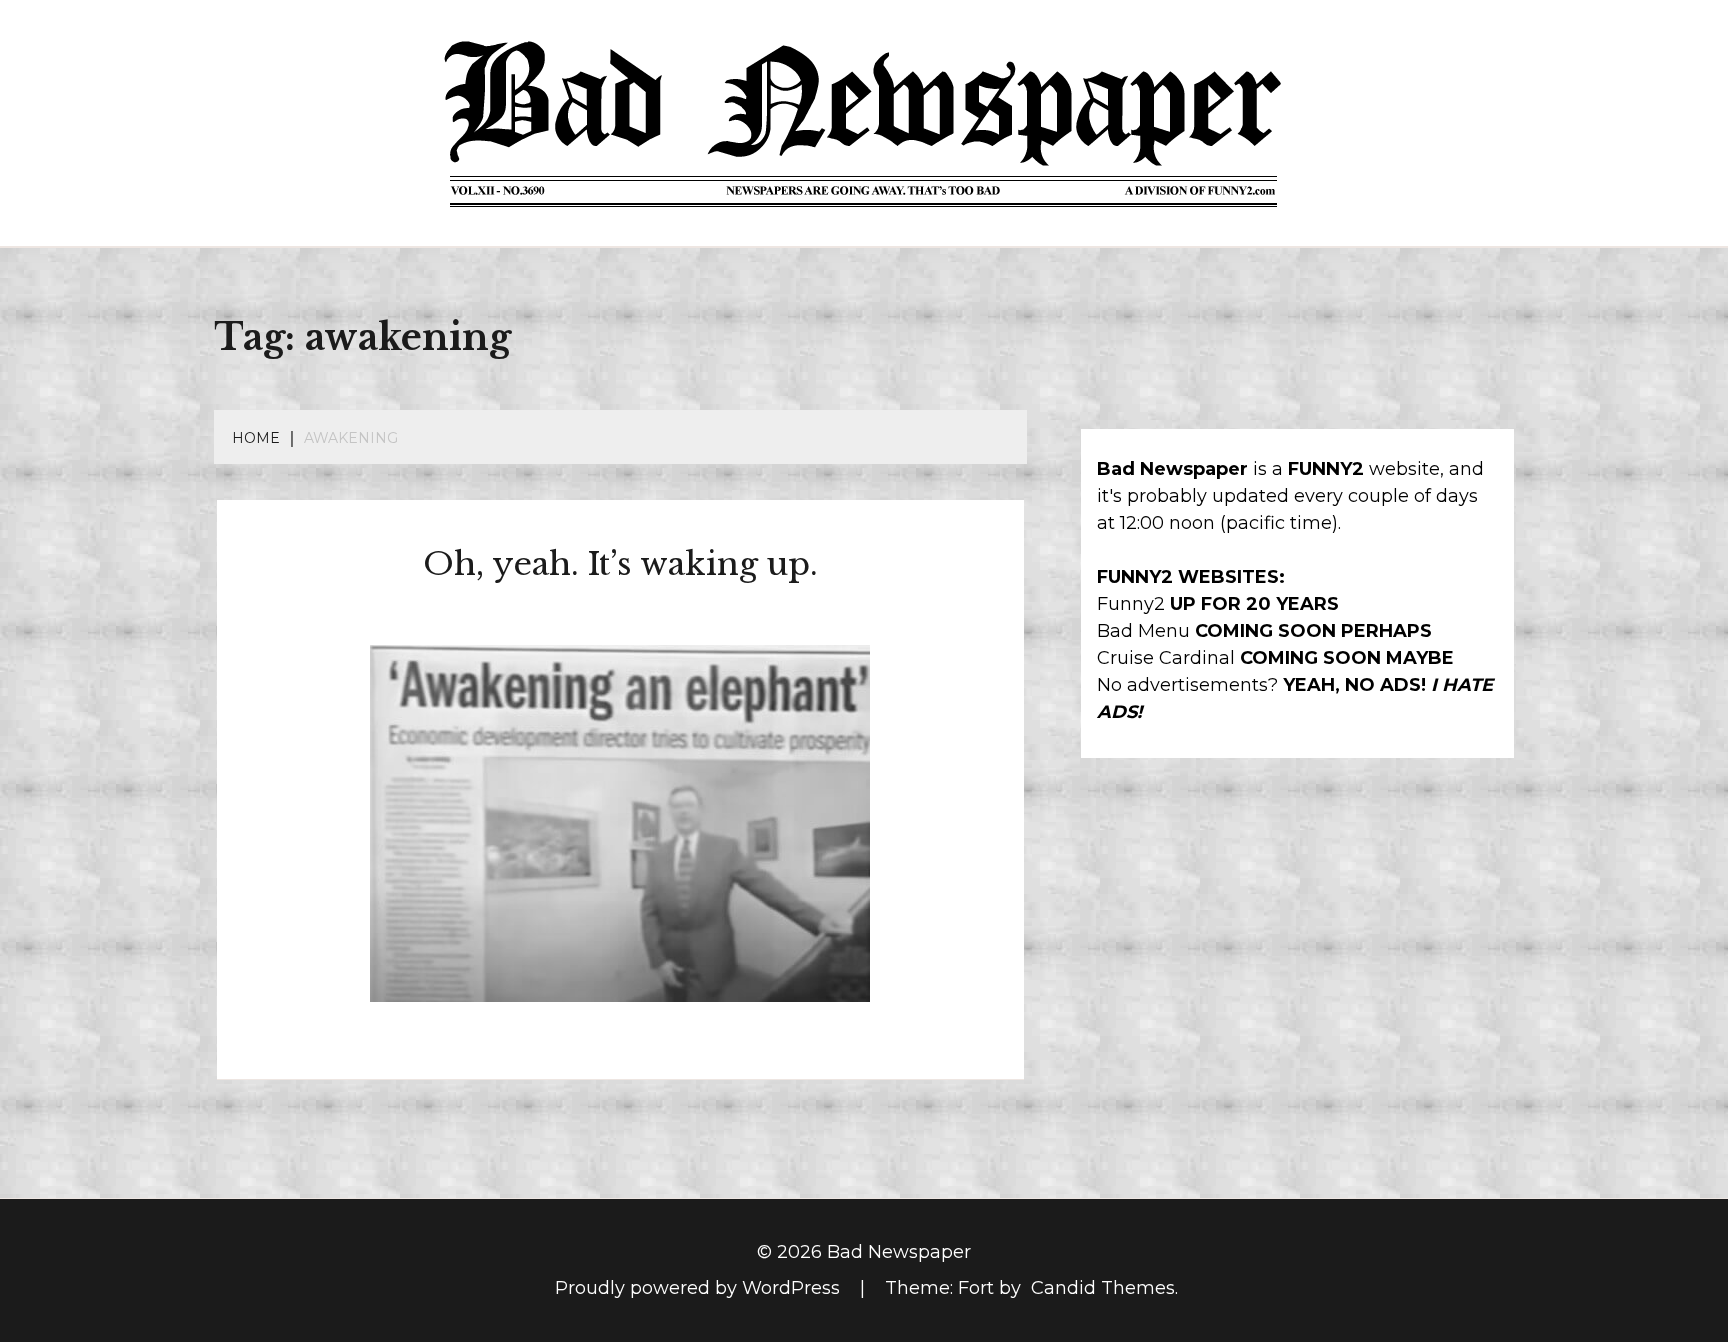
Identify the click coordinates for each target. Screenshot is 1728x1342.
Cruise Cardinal (1166, 658)
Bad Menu (1143, 631)
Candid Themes (1103, 1288)
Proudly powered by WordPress (700, 1288)
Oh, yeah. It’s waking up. (620, 564)
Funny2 (1131, 604)
